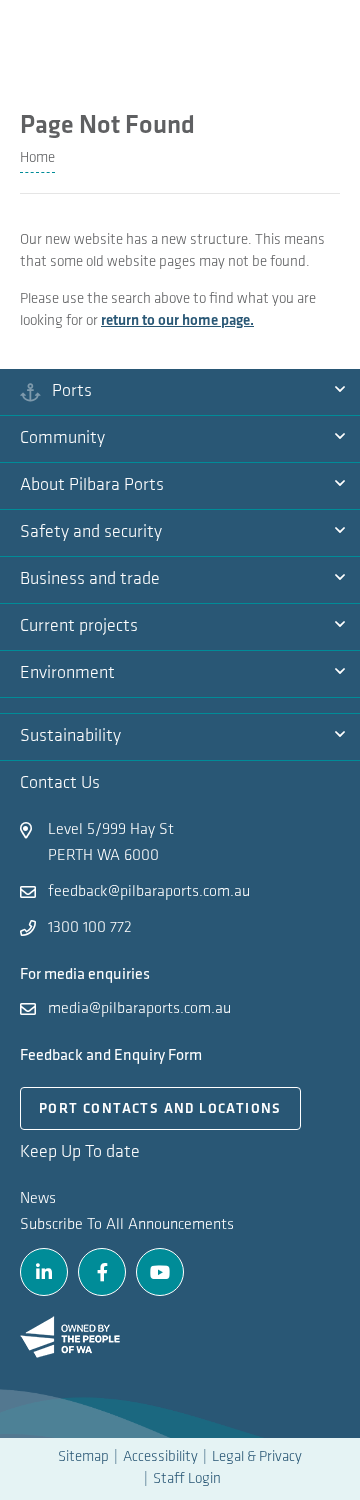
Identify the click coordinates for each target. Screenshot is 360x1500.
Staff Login (187, 1479)
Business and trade (90, 580)
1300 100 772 (90, 928)
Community (62, 439)
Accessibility (160, 1457)
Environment (67, 674)
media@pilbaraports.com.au (139, 1009)
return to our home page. (177, 321)
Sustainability (70, 737)
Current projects (79, 627)
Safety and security (91, 533)
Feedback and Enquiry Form (111, 1055)
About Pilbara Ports (92, 486)
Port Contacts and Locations (160, 1109)
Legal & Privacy (257, 1457)
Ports (72, 392)
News (38, 1199)
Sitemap (83, 1457)
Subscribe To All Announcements (127, 1225)
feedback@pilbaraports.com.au (149, 892)
